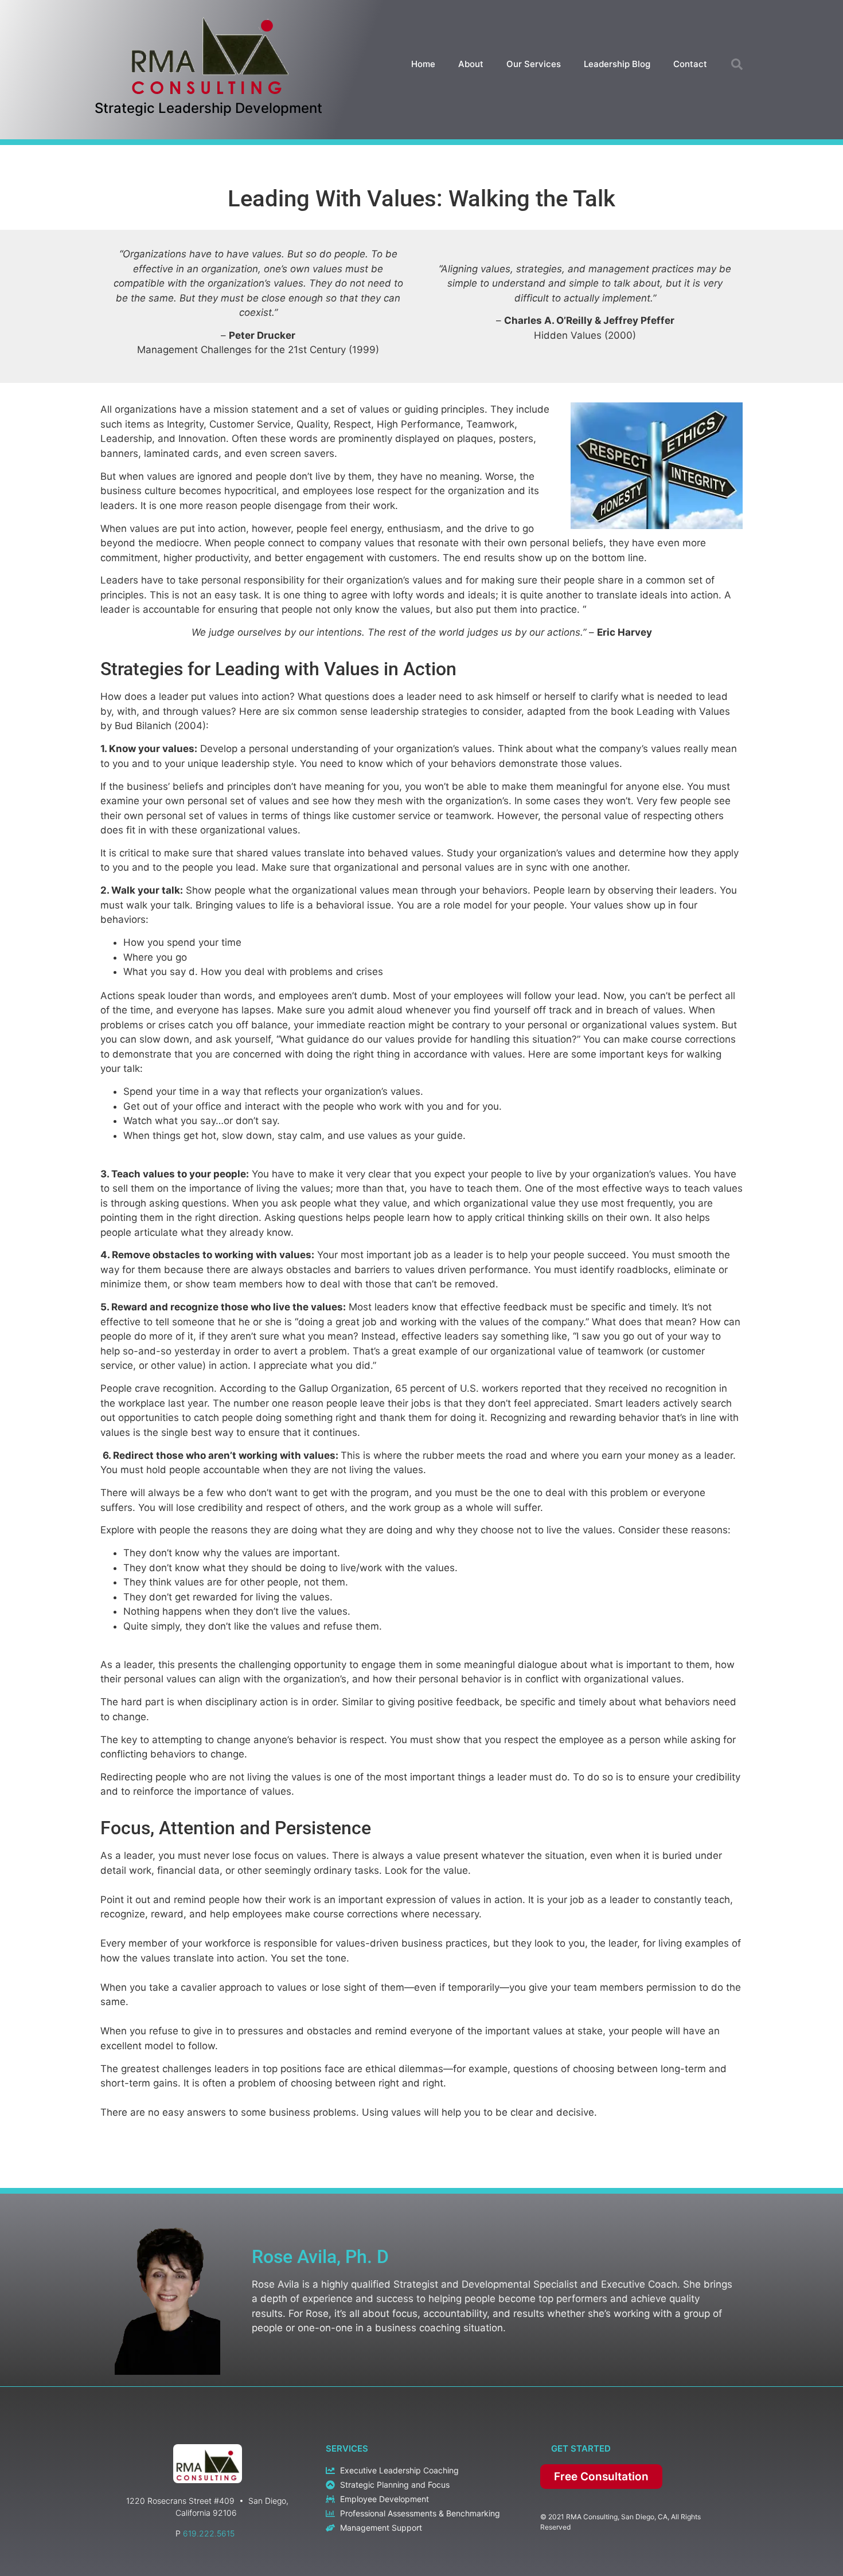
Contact (690, 64)
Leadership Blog (617, 64)
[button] (737, 64)
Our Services (534, 64)
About (471, 64)
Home (423, 64)
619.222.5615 (209, 2533)
